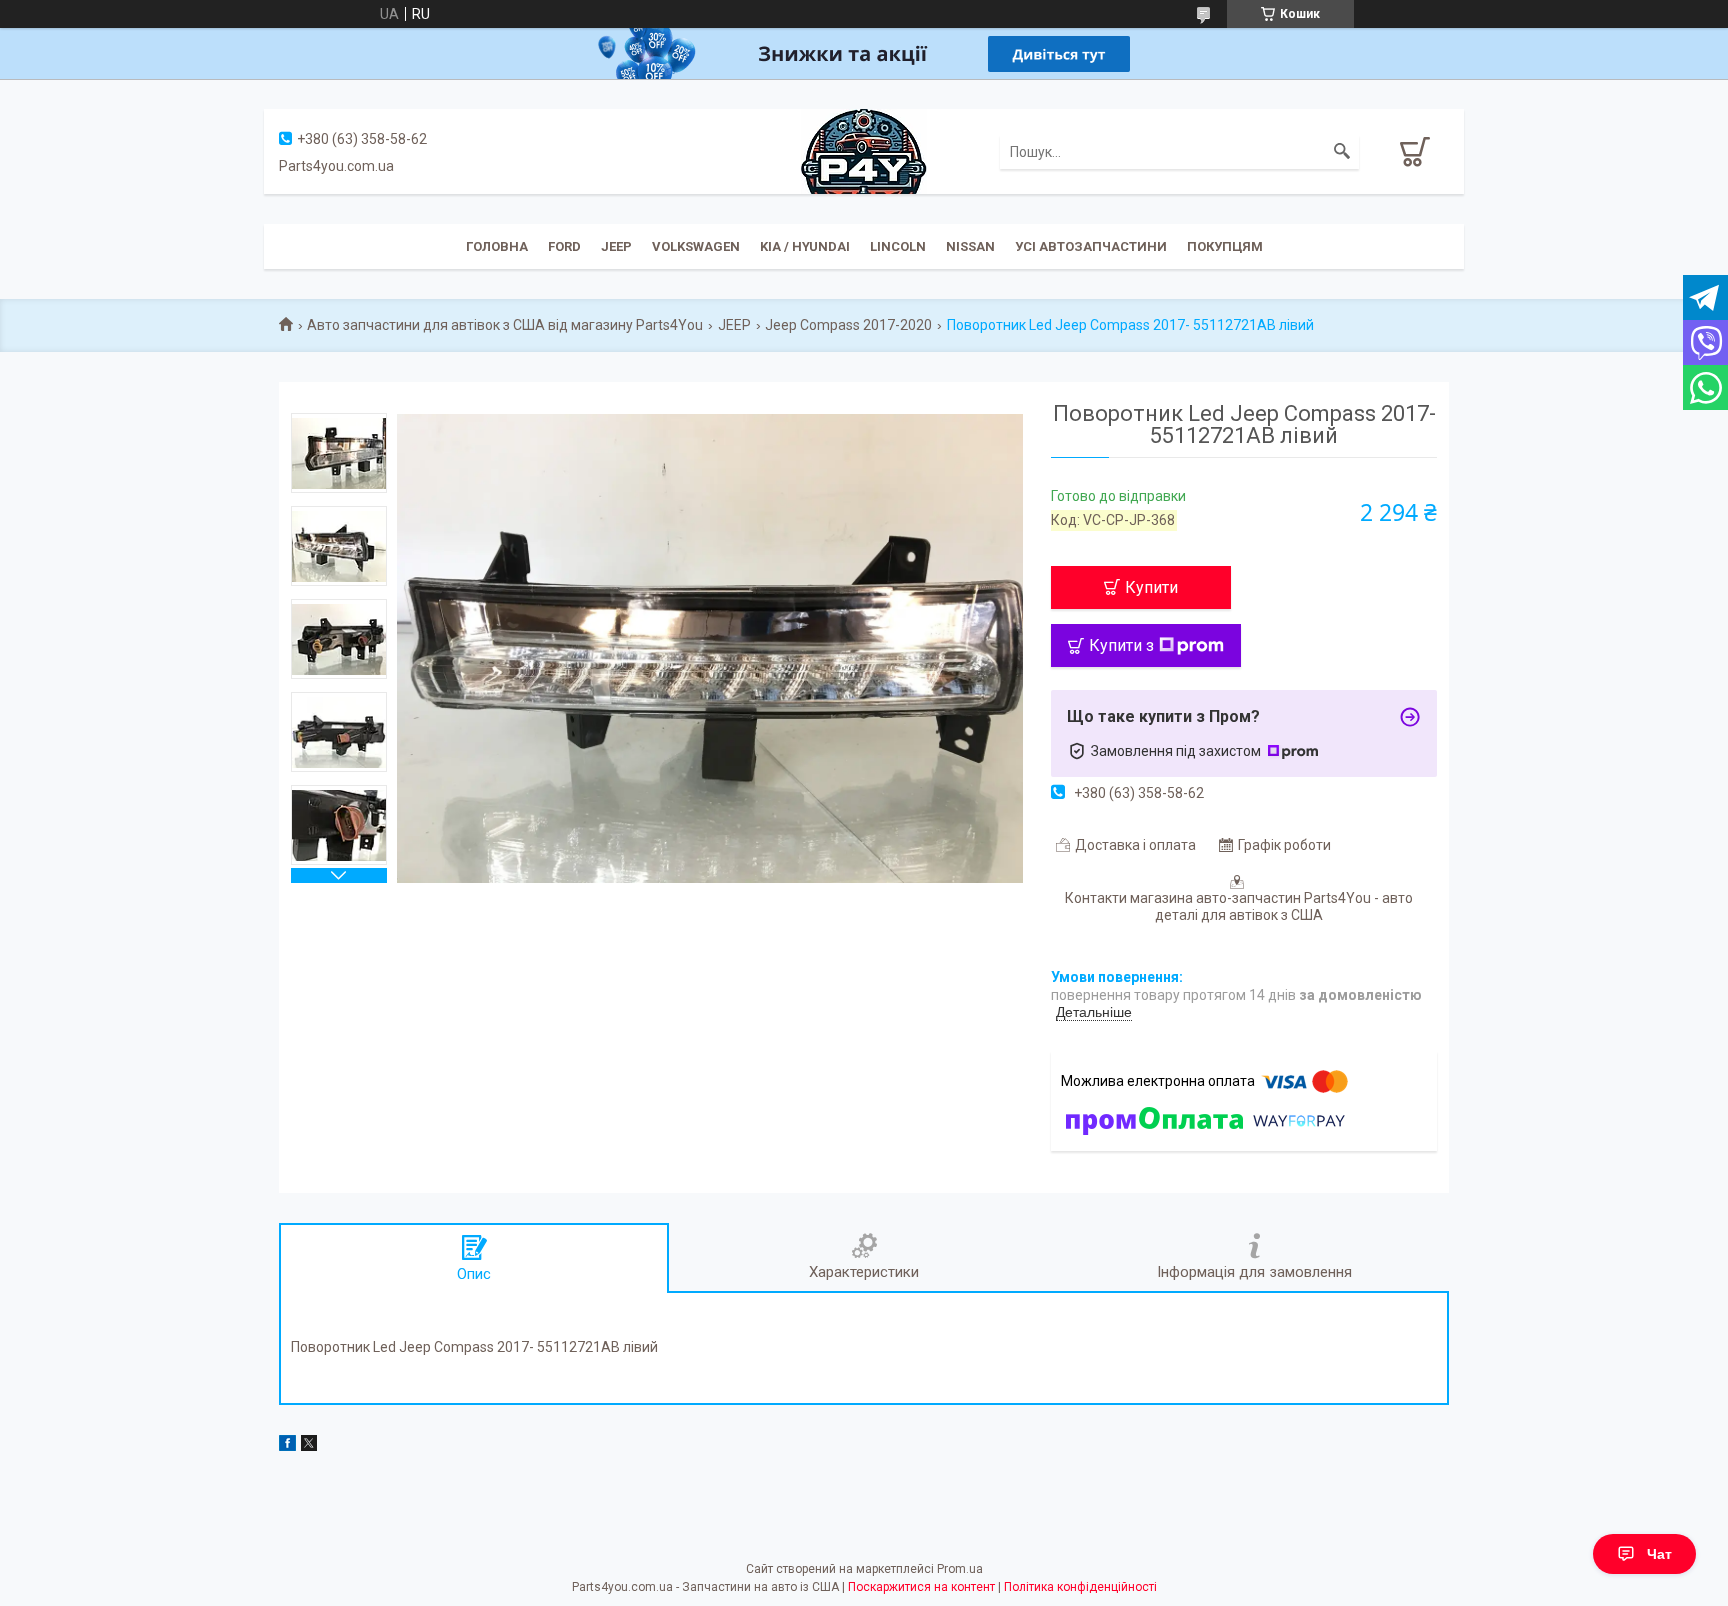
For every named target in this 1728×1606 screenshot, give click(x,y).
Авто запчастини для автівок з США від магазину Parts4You (505, 325)
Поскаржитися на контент (921, 1587)
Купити (1151, 587)
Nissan (970, 246)
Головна (497, 246)
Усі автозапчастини (1091, 246)
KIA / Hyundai (805, 246)
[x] (309, 1446)
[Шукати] (1342, 152)
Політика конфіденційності (1080, 1587)
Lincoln (898, 246)
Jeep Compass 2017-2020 (848, 325)
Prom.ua (960, 1569)
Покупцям (1225, 246)
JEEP (616, 246)
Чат (1659, 1554)
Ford (564, 246)
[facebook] (287, 1446)
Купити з (1121, 645)
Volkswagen (696, 246)
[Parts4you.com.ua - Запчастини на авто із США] (864, 150)
